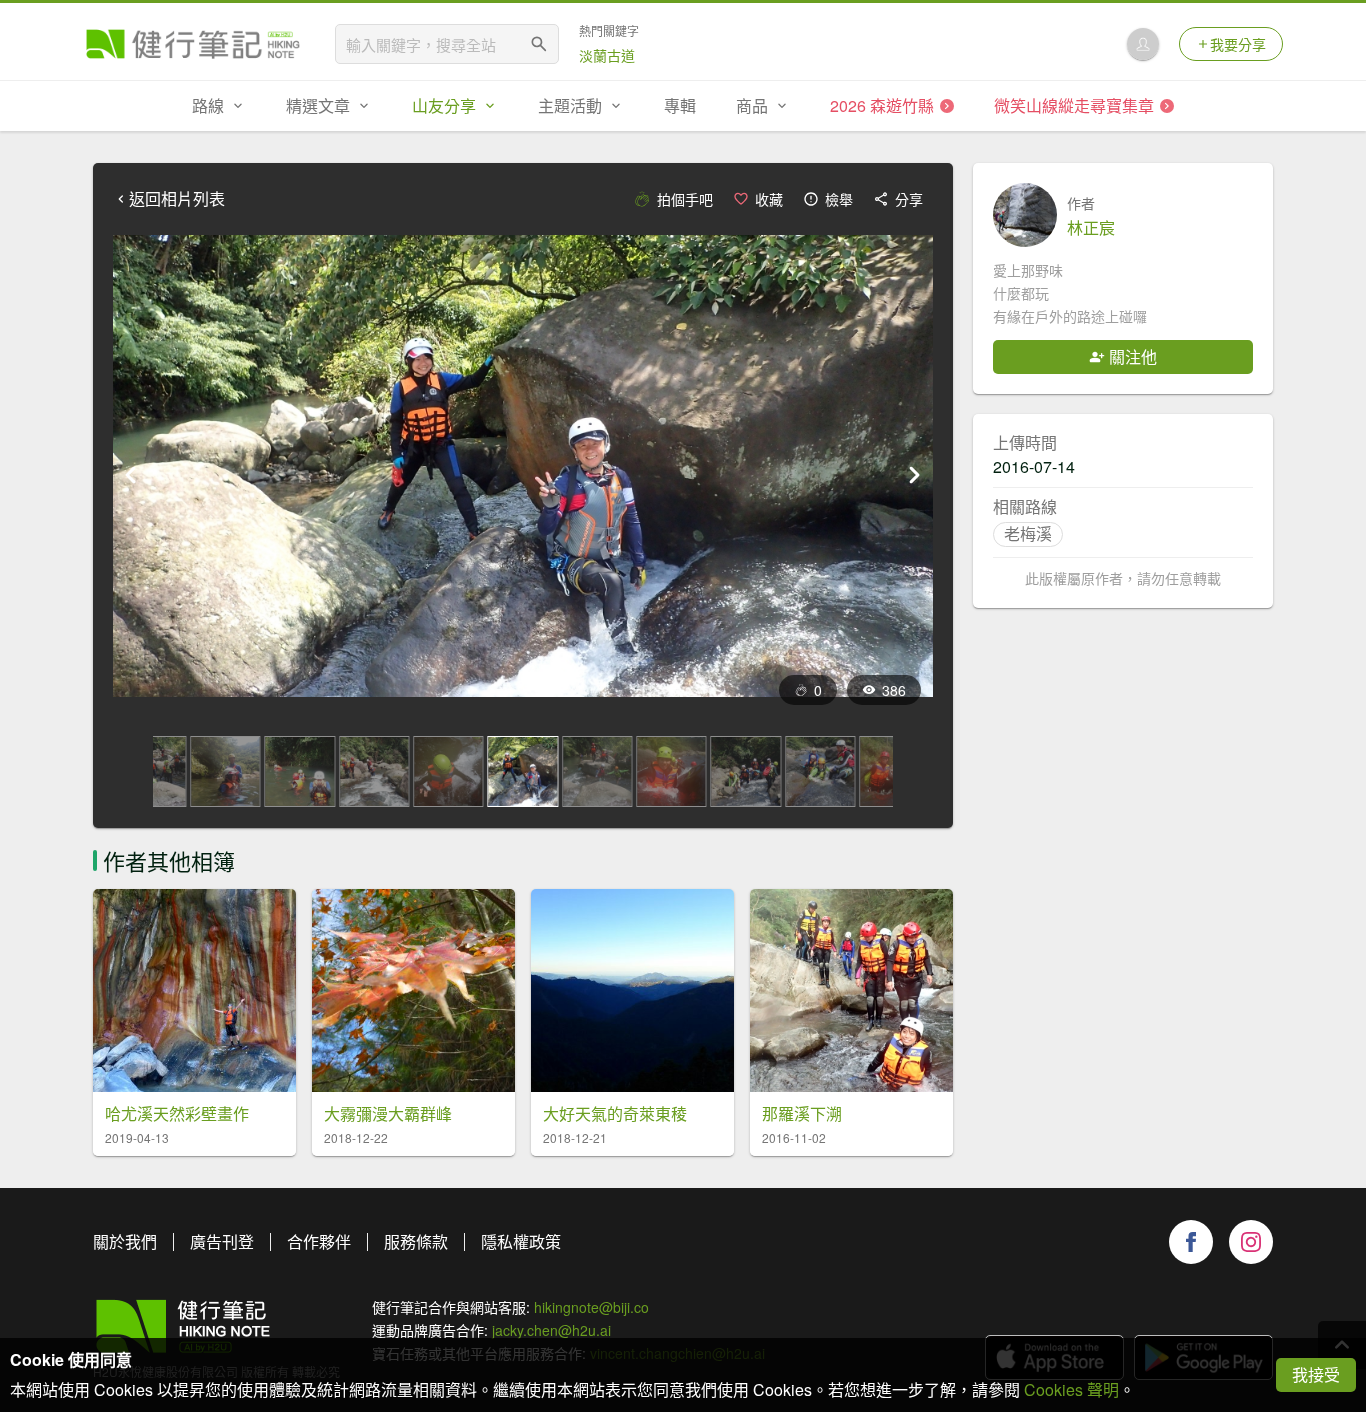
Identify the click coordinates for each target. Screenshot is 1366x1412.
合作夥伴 (319, 1241)
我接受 (1316, 1374)
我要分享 (1238, 44)
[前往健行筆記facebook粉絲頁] (1191, 1242)
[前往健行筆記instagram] (1251, 1242)
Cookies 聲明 (1071, 1389)
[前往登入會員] (1143, 44)
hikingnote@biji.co (591, 1307)
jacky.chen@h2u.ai (551, 1330)
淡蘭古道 (607, 55)
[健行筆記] (193, 44)
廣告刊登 (222, 1241)
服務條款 (416, 1241)
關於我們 (125, 1241)
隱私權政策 (521, 1241)
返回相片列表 (177, 199)
